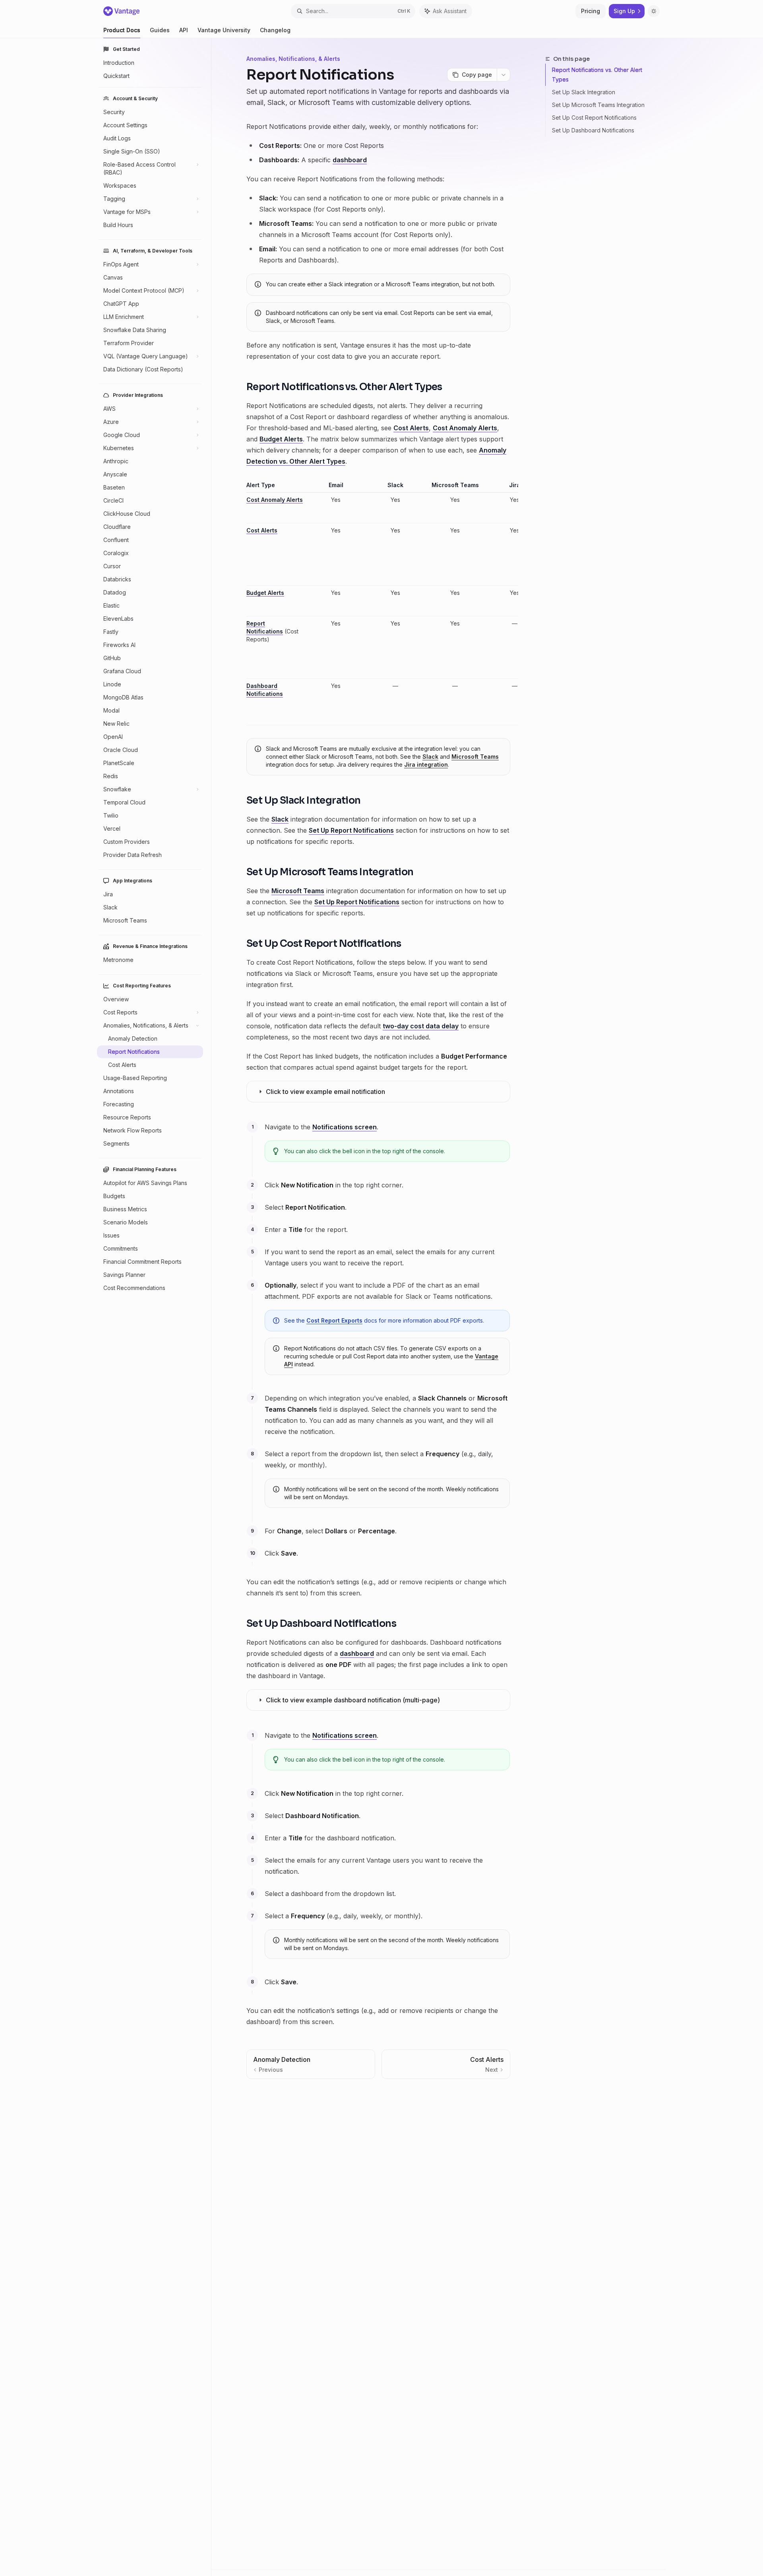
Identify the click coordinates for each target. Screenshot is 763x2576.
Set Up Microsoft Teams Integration (598, 105)
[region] (378, 603)
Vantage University (224, 30)
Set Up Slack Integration (584, 92)
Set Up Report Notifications (351, 830)
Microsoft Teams (475, 757)
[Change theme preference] (654, 11)
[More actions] (504, 75)
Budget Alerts (281, 439)
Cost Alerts (411, 428)
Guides (160, 30)
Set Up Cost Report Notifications (594, 118)
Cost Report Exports (334, 1320)
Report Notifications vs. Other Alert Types (597, 75)
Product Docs (122, 30)
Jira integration (426, 764)
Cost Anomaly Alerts (465, 428)
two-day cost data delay (421, 1026)
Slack (430, 757)
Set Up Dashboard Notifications (593, 130)
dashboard (350, 160)
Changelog (275, 30)
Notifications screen (345, 1127)
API (184, 30)
